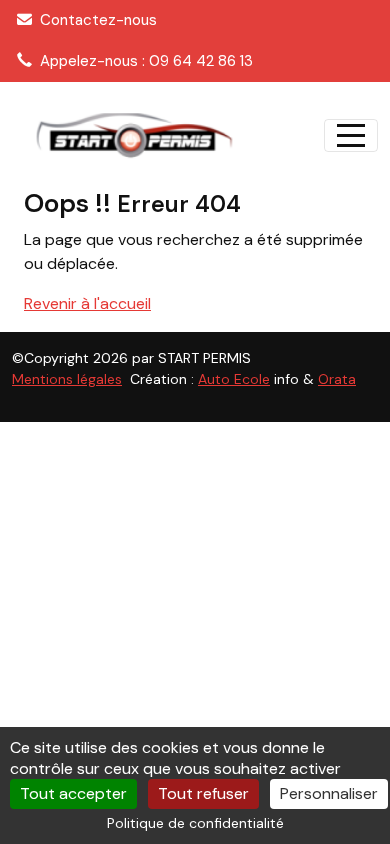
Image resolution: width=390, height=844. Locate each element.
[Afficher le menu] (351, 135)
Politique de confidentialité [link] (195, 823)
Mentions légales (67, 379)
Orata (337, 379)
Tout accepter (73, 793)
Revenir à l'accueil (87, 303)
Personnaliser (329, 793)
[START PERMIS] (133, 135)
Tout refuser (203, 793)
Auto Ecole (234, 379)
